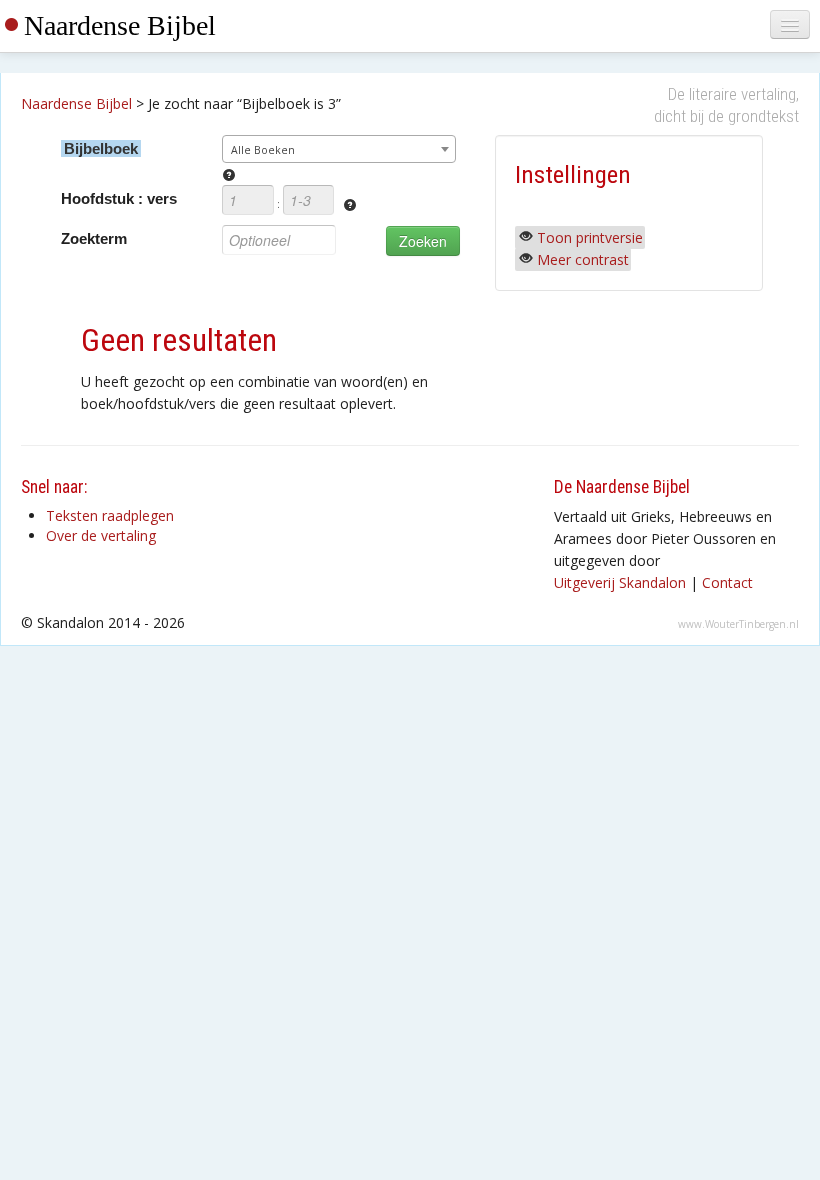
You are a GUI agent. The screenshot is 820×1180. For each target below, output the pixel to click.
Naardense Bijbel (120, 25)
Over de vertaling (101, 535)
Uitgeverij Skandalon (620, 582)
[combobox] (338, 149)
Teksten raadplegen (110, 515)
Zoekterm (94, 238)
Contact (727, 582)
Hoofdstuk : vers (119, 198)
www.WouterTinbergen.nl (738, 624)
